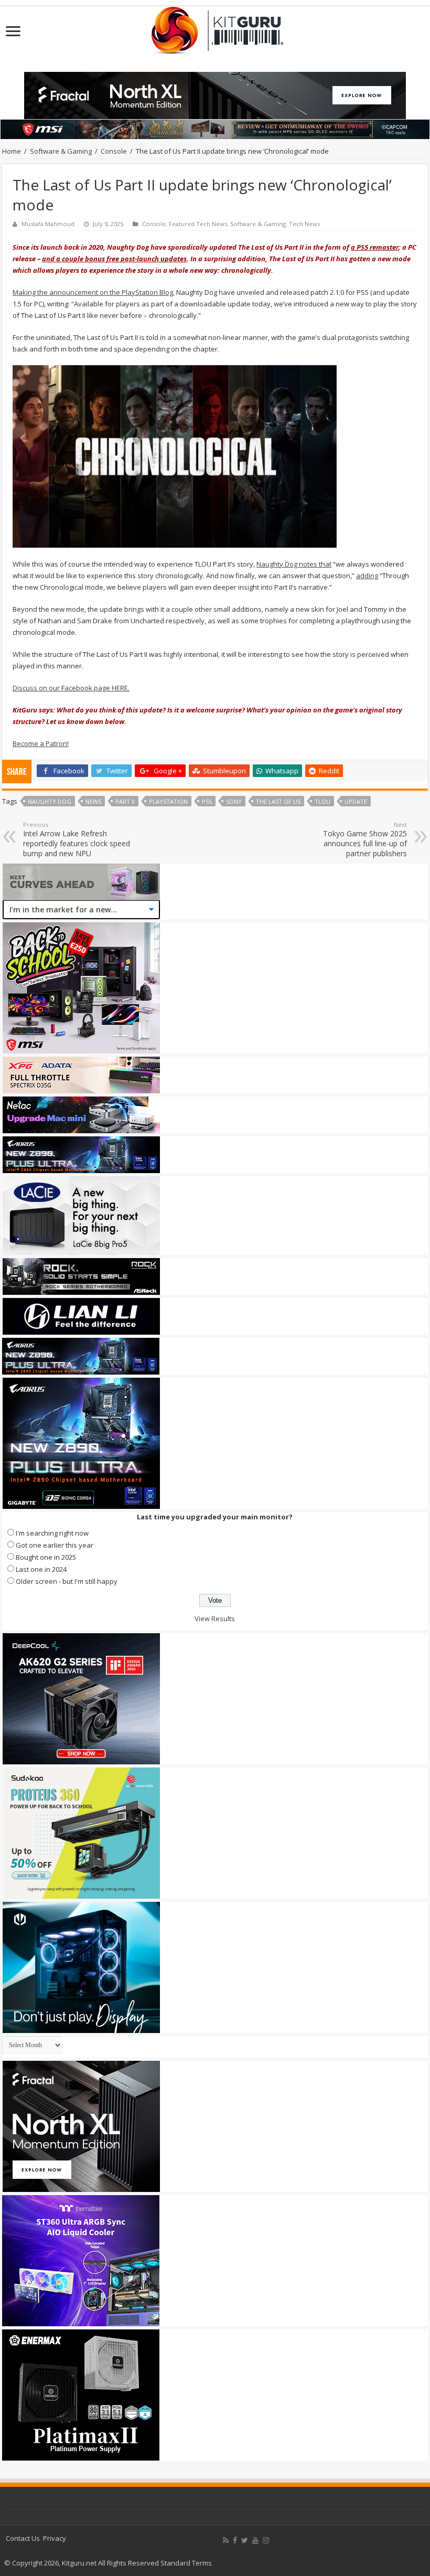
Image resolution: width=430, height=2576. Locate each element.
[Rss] (226, 2540)
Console (114, 151)
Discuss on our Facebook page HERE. (71, 688)
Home (12, 151)
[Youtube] (255, 2540)
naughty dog (50, 801)
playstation (168, 801)
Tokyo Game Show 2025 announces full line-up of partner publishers (365, 839)
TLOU (322, 801)
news (93, 801)
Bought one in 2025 (46, 1557)
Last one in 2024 (41, 1569)
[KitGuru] (215, 27)
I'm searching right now (52, 1533)
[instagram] (266, 2540)
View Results (215, 1619)
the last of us (278, 801)
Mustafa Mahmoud (48, 224)
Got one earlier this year (55, 1545)
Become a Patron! (41, 743)
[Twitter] (245, 2540)
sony (234, 801)
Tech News (304, 224)
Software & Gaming (61, 151)
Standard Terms (186, 2563)
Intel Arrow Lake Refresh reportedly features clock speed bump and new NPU (77, 839)
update (356, 801)
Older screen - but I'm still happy (67, 1581)
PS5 (207, 801)
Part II (125, 801)
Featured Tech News (198, 224)
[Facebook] (235, 2540)
